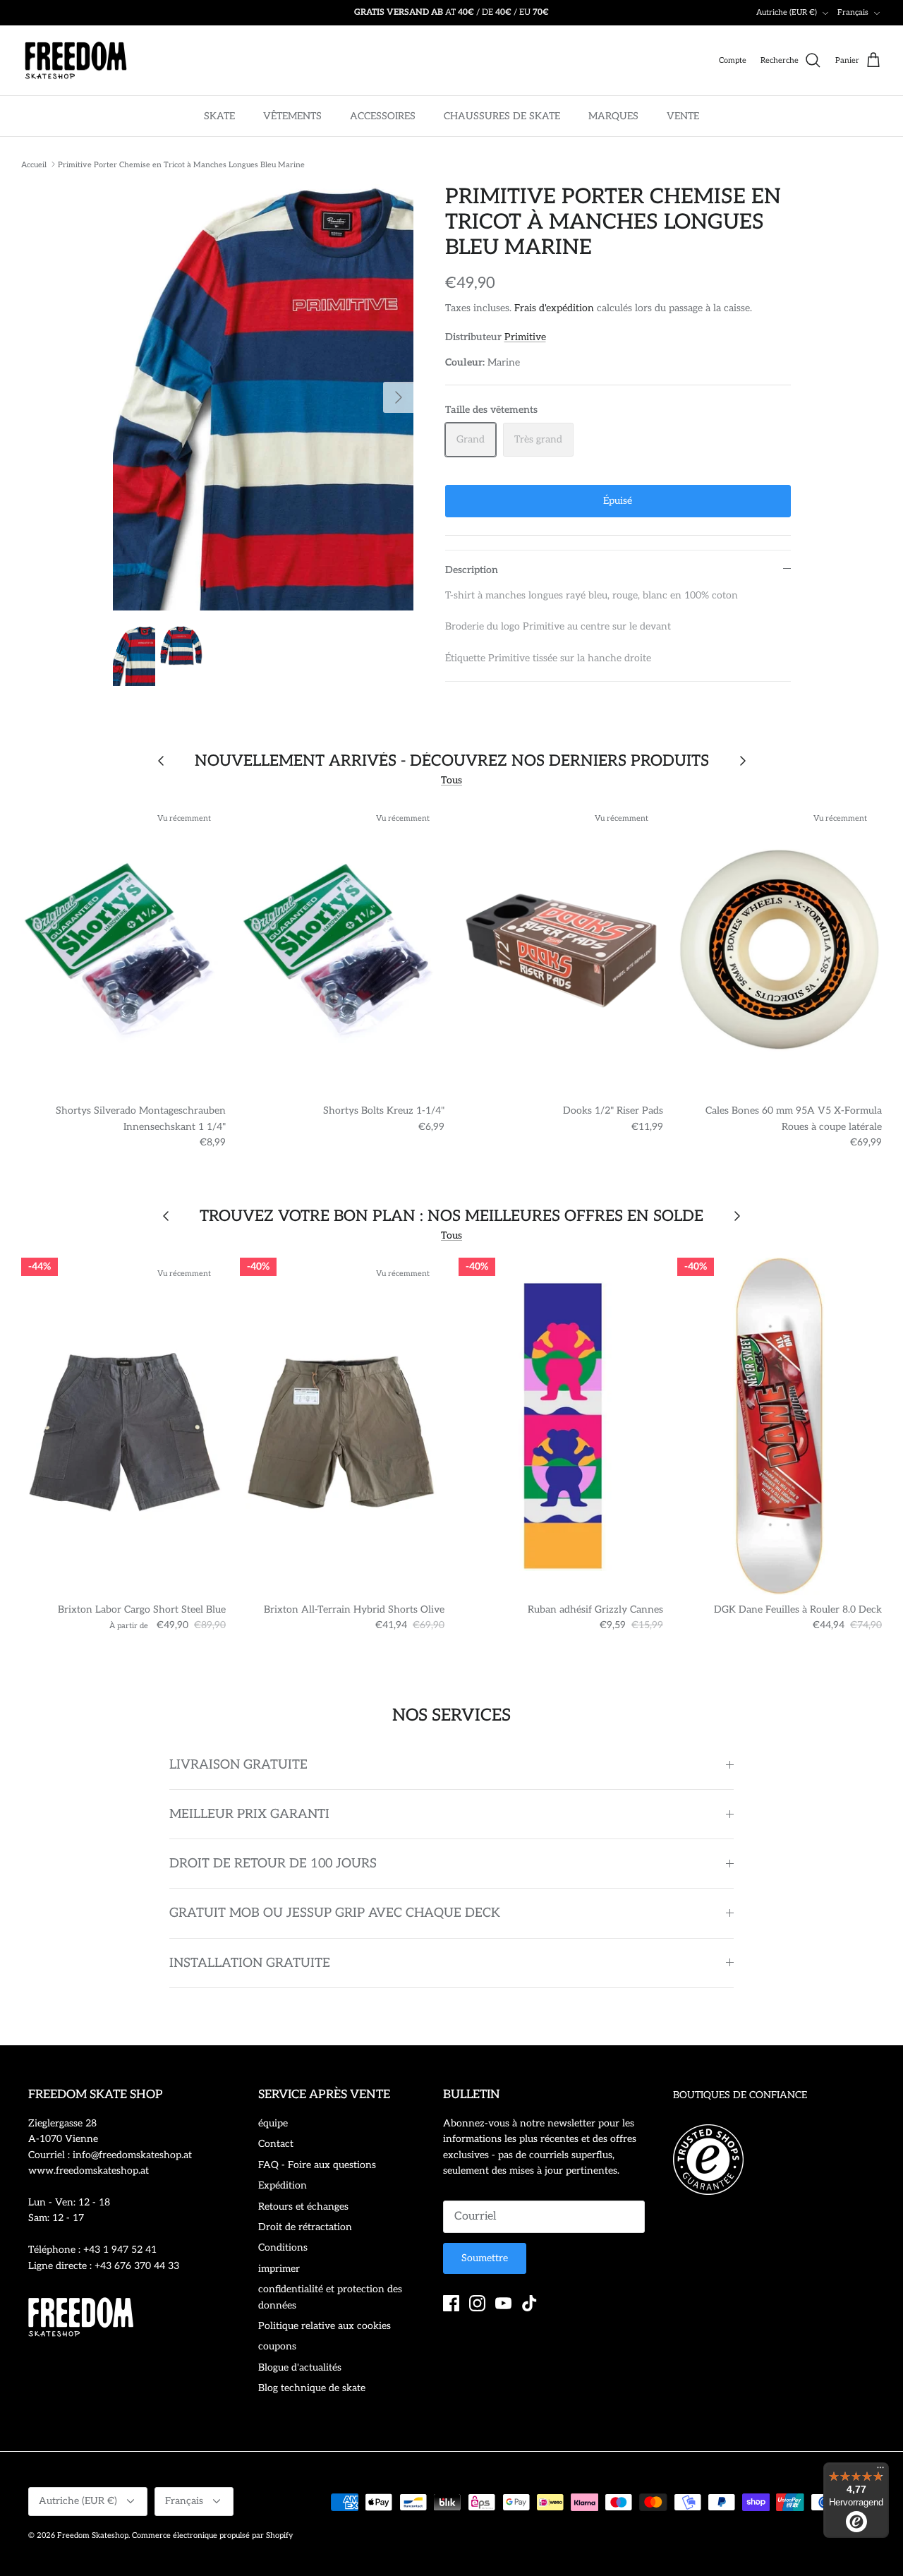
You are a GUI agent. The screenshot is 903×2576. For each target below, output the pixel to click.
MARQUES (613, 116)
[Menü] (880, 2471)
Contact (276, 2144)
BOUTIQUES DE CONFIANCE (740, 2095)
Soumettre (485, 2258)
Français (853, 12)
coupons (277, 2346)
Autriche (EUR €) (787, 12)
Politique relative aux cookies (325, 2326)
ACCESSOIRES (383, 116)
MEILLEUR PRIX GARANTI (249, 1814)
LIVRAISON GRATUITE (238, 1765)
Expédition (283, 2185)
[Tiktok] (529, 2303)
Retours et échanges (303, 2207)
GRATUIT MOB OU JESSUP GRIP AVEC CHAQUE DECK (335, 1913)
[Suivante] (399, 397)
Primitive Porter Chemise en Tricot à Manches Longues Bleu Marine (181, 164)
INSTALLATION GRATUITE (250, 1963)
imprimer (279, 2269)
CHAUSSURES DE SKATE (502, 116)
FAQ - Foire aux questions (317, 2165)
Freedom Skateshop (93, 2535)
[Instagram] (477, 2303)
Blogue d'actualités (300, 2367)
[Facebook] (451, 2303)
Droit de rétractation (305, 2227)
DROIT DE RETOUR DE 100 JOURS (273, 1864)
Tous (451, 780)
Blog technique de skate (312, 2388)
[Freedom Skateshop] (76, 61)
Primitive (525, 337)
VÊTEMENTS (292, 116)
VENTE (683, 116)
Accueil (34, 164)
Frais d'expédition (554, 308)
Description (472, 570)
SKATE (219, 116)
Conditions (283, 2247)
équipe (273, 2123)
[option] (263, 397)
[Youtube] (503, 2303)
